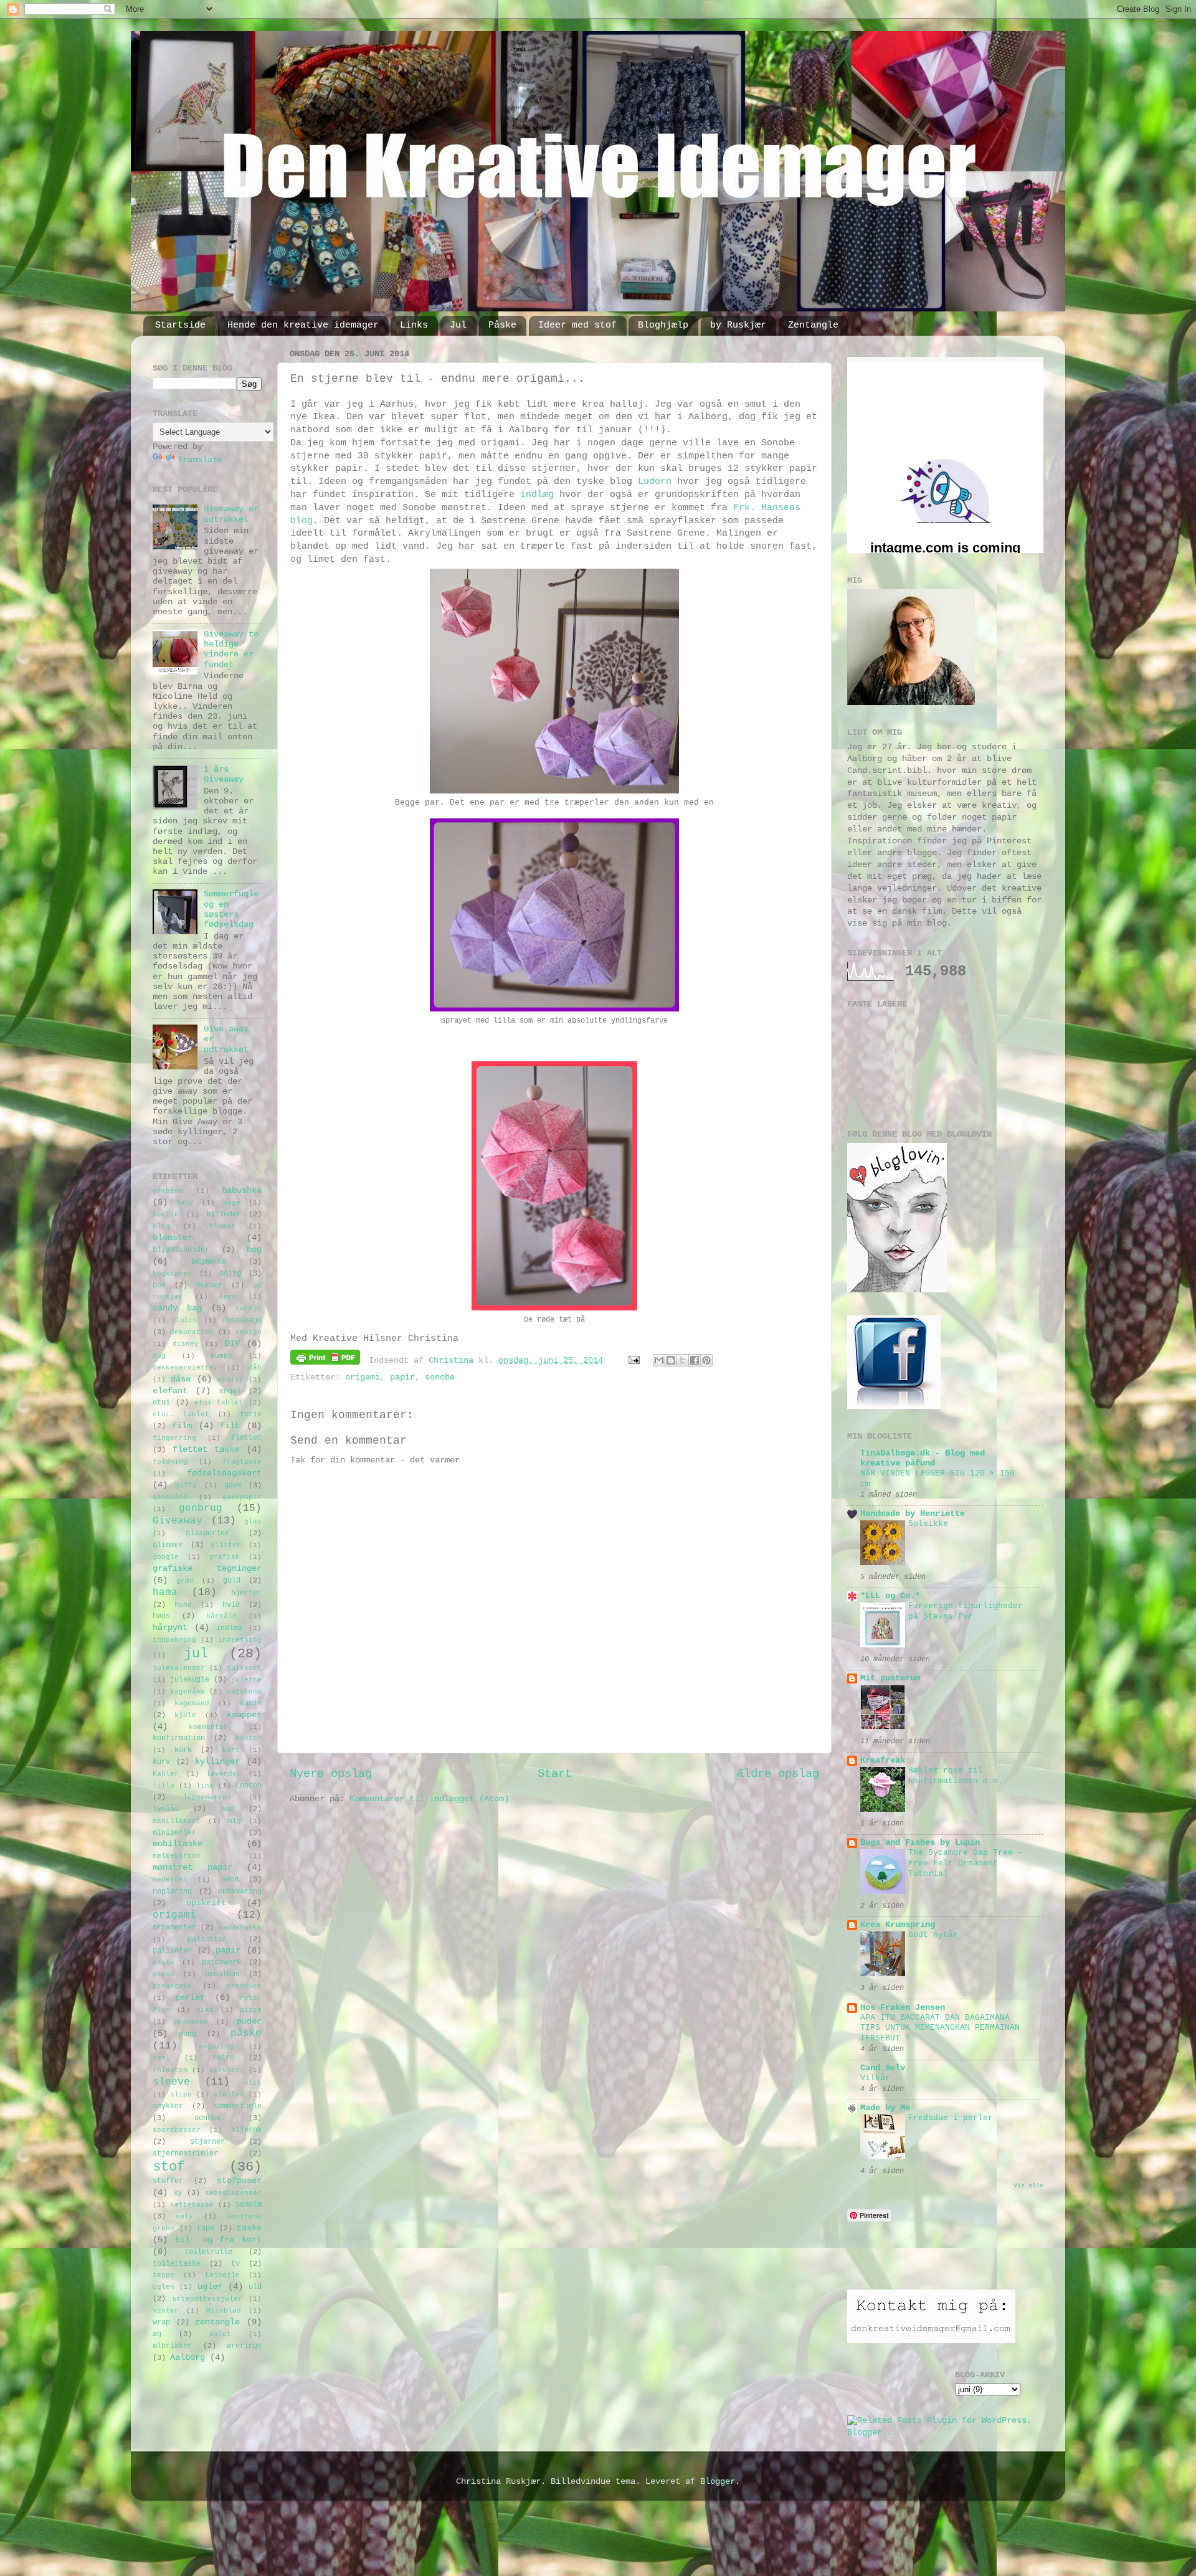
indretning (240, 1640)
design (249, 1332)
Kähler (166, 1774)
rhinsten (170, 2070)
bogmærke (209, 1262)
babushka (242, 1191)
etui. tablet (181, 1414)
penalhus (222, 1974)
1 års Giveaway (224, 774)
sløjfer (229, 2095)
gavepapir (242, 1497)
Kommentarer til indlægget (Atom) (429, 1799)
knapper (244, 1715)
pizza (251, 2010)
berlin (166, 1215)
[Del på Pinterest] (706, 1360)
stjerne (246, 2130)
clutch (184, 1320)
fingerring (174, 1438)
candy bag (177, 1308)
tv (235, 2264)
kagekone (244, 1692)
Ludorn (655, 481)
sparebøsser (177, 2130)
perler (190, 1998)
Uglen (164, 2287)
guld (232, 1581)
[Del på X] (683, 1360)
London (249, 1786)
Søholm (249, 2205)
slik (253, 2083)
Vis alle (1028, 2186)
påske (246, 2034)
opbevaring (240, 1892)
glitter (226, 1545)
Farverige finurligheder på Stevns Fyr (966, 1611)
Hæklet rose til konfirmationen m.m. (956, 1776)
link (205, 1786)
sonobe (440, 1377)
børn (228, 1297)
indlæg (537, 495)
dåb (255, 1368)
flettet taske (206, 1450)
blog (161, 1226)
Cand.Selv (883, 2068)
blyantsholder (181, 1250)
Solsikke (928, 1524)
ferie (251, 1414)
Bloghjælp (663, 325)
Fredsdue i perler (951, 2118)
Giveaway (178, 1521)
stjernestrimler (185, 2154)
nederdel (170, 1880)
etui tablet (219, 1403)
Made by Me (885, 2108)
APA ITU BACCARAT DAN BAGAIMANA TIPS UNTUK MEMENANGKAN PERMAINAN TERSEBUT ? (940, 2028)
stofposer (239, 2181)
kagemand (192, 1703)
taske (249, 2228)
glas (253, 1522)
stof (169, 2167)
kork (183, 1750)
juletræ (246, 1680)
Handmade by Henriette (913, 1514)
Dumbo (221, 1356)
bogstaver (172, 1274)
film (182, 1426)
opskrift (206, 1903)
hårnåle (221, 1616)
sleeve (171, 2082)
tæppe (164, 2275)
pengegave (172, 1986)
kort (231, 1750)
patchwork (221, 1963)
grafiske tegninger (207, 1569)
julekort (244, 1668)
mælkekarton (177, 1856)
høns (161, 1616)
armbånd (168, 1191)
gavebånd (170, 1497)
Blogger (718, 2482)
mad (228, 1809)
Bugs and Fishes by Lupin (920, 1843)
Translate (200, 460)
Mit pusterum (890, 1678)
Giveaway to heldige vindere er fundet (231, 650)
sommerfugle (238, 2106)
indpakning (174, 1640)
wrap (161, 2323)
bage (232, 1203)
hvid (231, 1605)
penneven (244, 1986)
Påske (502, 325)
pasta (164, 1963)
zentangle (217, 2322)
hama (165, 1593)
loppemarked (207, 1797)
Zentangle (813, 325)
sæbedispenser (233, 2193)
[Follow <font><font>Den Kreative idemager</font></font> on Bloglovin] (897, 1290)
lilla (164, 1786)
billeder (224, 1215)
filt (230, 1426)
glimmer (168, 1545)
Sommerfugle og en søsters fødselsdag (231, 909)
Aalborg (187, 2358)
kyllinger (217, 1762)
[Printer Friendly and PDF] (325, 1360)
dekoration (192, 1332)
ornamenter (174, 1928)
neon (230, 1880)
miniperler (174, 1833)
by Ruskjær (738, 325)
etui (161, 1403)
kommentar (208, 1727)
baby (185, 1203)
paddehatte (240, 1928)
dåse (181, 1379)
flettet (246, 1438)
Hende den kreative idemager (303, 325)
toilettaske (177, 2264)
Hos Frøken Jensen (903, 2008)
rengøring (214, 2047)
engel (230, 1391)
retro (223, 2058)
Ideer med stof (577, 325)
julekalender (179, 1668)
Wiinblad (224, 2311)
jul (196, 1654)
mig (235, 1821)
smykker (168, 2106)
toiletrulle (208, 2252)
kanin (251, 1703)
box (159, 1286)
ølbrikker (172, 2346)
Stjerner (207, 2142)
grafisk (225, 1557)
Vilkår (875, 2078)
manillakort (177, 1821)
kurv (161, 1762)
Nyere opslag (331, 1774)
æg (157, 2334)
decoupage (242, 1320)
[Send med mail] (659, 1360)
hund (183, 1605)
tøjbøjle (222, 2275)
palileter (172, 1951)
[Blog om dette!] (671, 1360)
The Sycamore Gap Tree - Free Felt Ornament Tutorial (966, 1863)
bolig (230, 1274)
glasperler (207, 1533)
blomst (222, 1226)
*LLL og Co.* (890, 1596)
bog (254, 1250)
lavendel (224, 1774)
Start (555, 1774)
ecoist (230, 1380)
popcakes (191, 2022)
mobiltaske (178, 1844)
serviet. (227, 2070)
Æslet (220, 2334)
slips (181, 2095)
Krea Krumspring (898, 1925)
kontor (249, 1738)
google (166, 1557)
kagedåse (187, 1692)
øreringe (244, 2346)
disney (186, 1344)
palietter (207, 1939)
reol (161, 2058)
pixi (205, 2010)
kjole (185, 1715)
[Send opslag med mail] (635, 1361)
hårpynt (170, 1628)
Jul (458, 325)
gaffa (186, 1485)
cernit (249, 1309)
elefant (170, 1391)
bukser (209, 1286)
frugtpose (242, 1462)
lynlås (166, 1809)
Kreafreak (883, 1760)
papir (402, 1377)
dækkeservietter (185, 1368)
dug (159, 1356)
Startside (180, 325)
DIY (232, 1344)
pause (164, 1974)
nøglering (172, 1892)
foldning (170, 1462)
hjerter (246, 1593)
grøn (185, 1581)
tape (206, 2228)
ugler (210, 2287)
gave (233, 1485)
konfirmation (179, 1738)
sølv (184, 2217)
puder (249, 2021)
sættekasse (192, 2205)
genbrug (201, 1508)
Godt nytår (933, 1935)
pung (187, 2034)
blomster (173, 1238)
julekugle (190, 1680)
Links (414, 325)
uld (255, 2287)
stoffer (168, 2181)
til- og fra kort (218, 2240)
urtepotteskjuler (207, 2299)
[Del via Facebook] (695, 1360)
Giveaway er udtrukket (231, 514)
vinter (166, 2311)
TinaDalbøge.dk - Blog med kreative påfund (923, 1458)
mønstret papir (192, 1868)
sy (178, 2193)
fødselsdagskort (224, 1473)
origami (363, 1377)
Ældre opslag (778, 1774)
